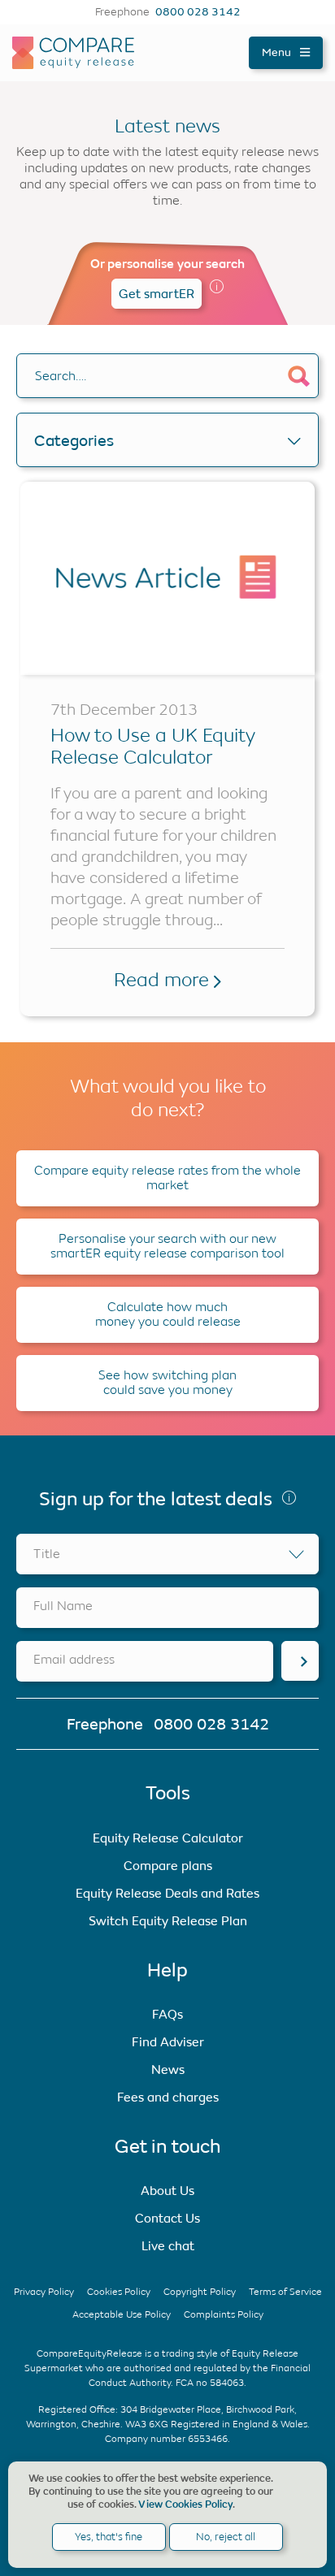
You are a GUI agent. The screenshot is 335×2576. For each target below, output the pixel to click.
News (168, 2069)
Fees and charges (168, 2097)
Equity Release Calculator (168, 1838)
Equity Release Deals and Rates (167, 1893)
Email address (74, 1659)
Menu (278, 52)
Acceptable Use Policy (122, 2314)
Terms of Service (285, 2292)
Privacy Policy (44, 2292)
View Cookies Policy (185, 2505)
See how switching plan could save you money (167, 1382)
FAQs (167, 2014)
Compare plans (168, 1866)
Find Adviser (168, 2042)
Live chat (168, 2246)
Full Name (63, 1606)
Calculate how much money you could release (168, 1314)
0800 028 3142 (198, 12)
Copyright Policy (200, 2292)
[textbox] (167, 1554)
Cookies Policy (119, 2292)
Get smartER (157, 294)
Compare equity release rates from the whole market (167, 1178)
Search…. (61, 376)
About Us (167, 2191)
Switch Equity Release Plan (168, 1921)
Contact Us (167, 2218)
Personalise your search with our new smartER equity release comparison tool (167, 1246)
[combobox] (167, 1554)
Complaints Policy (224, 2314)
